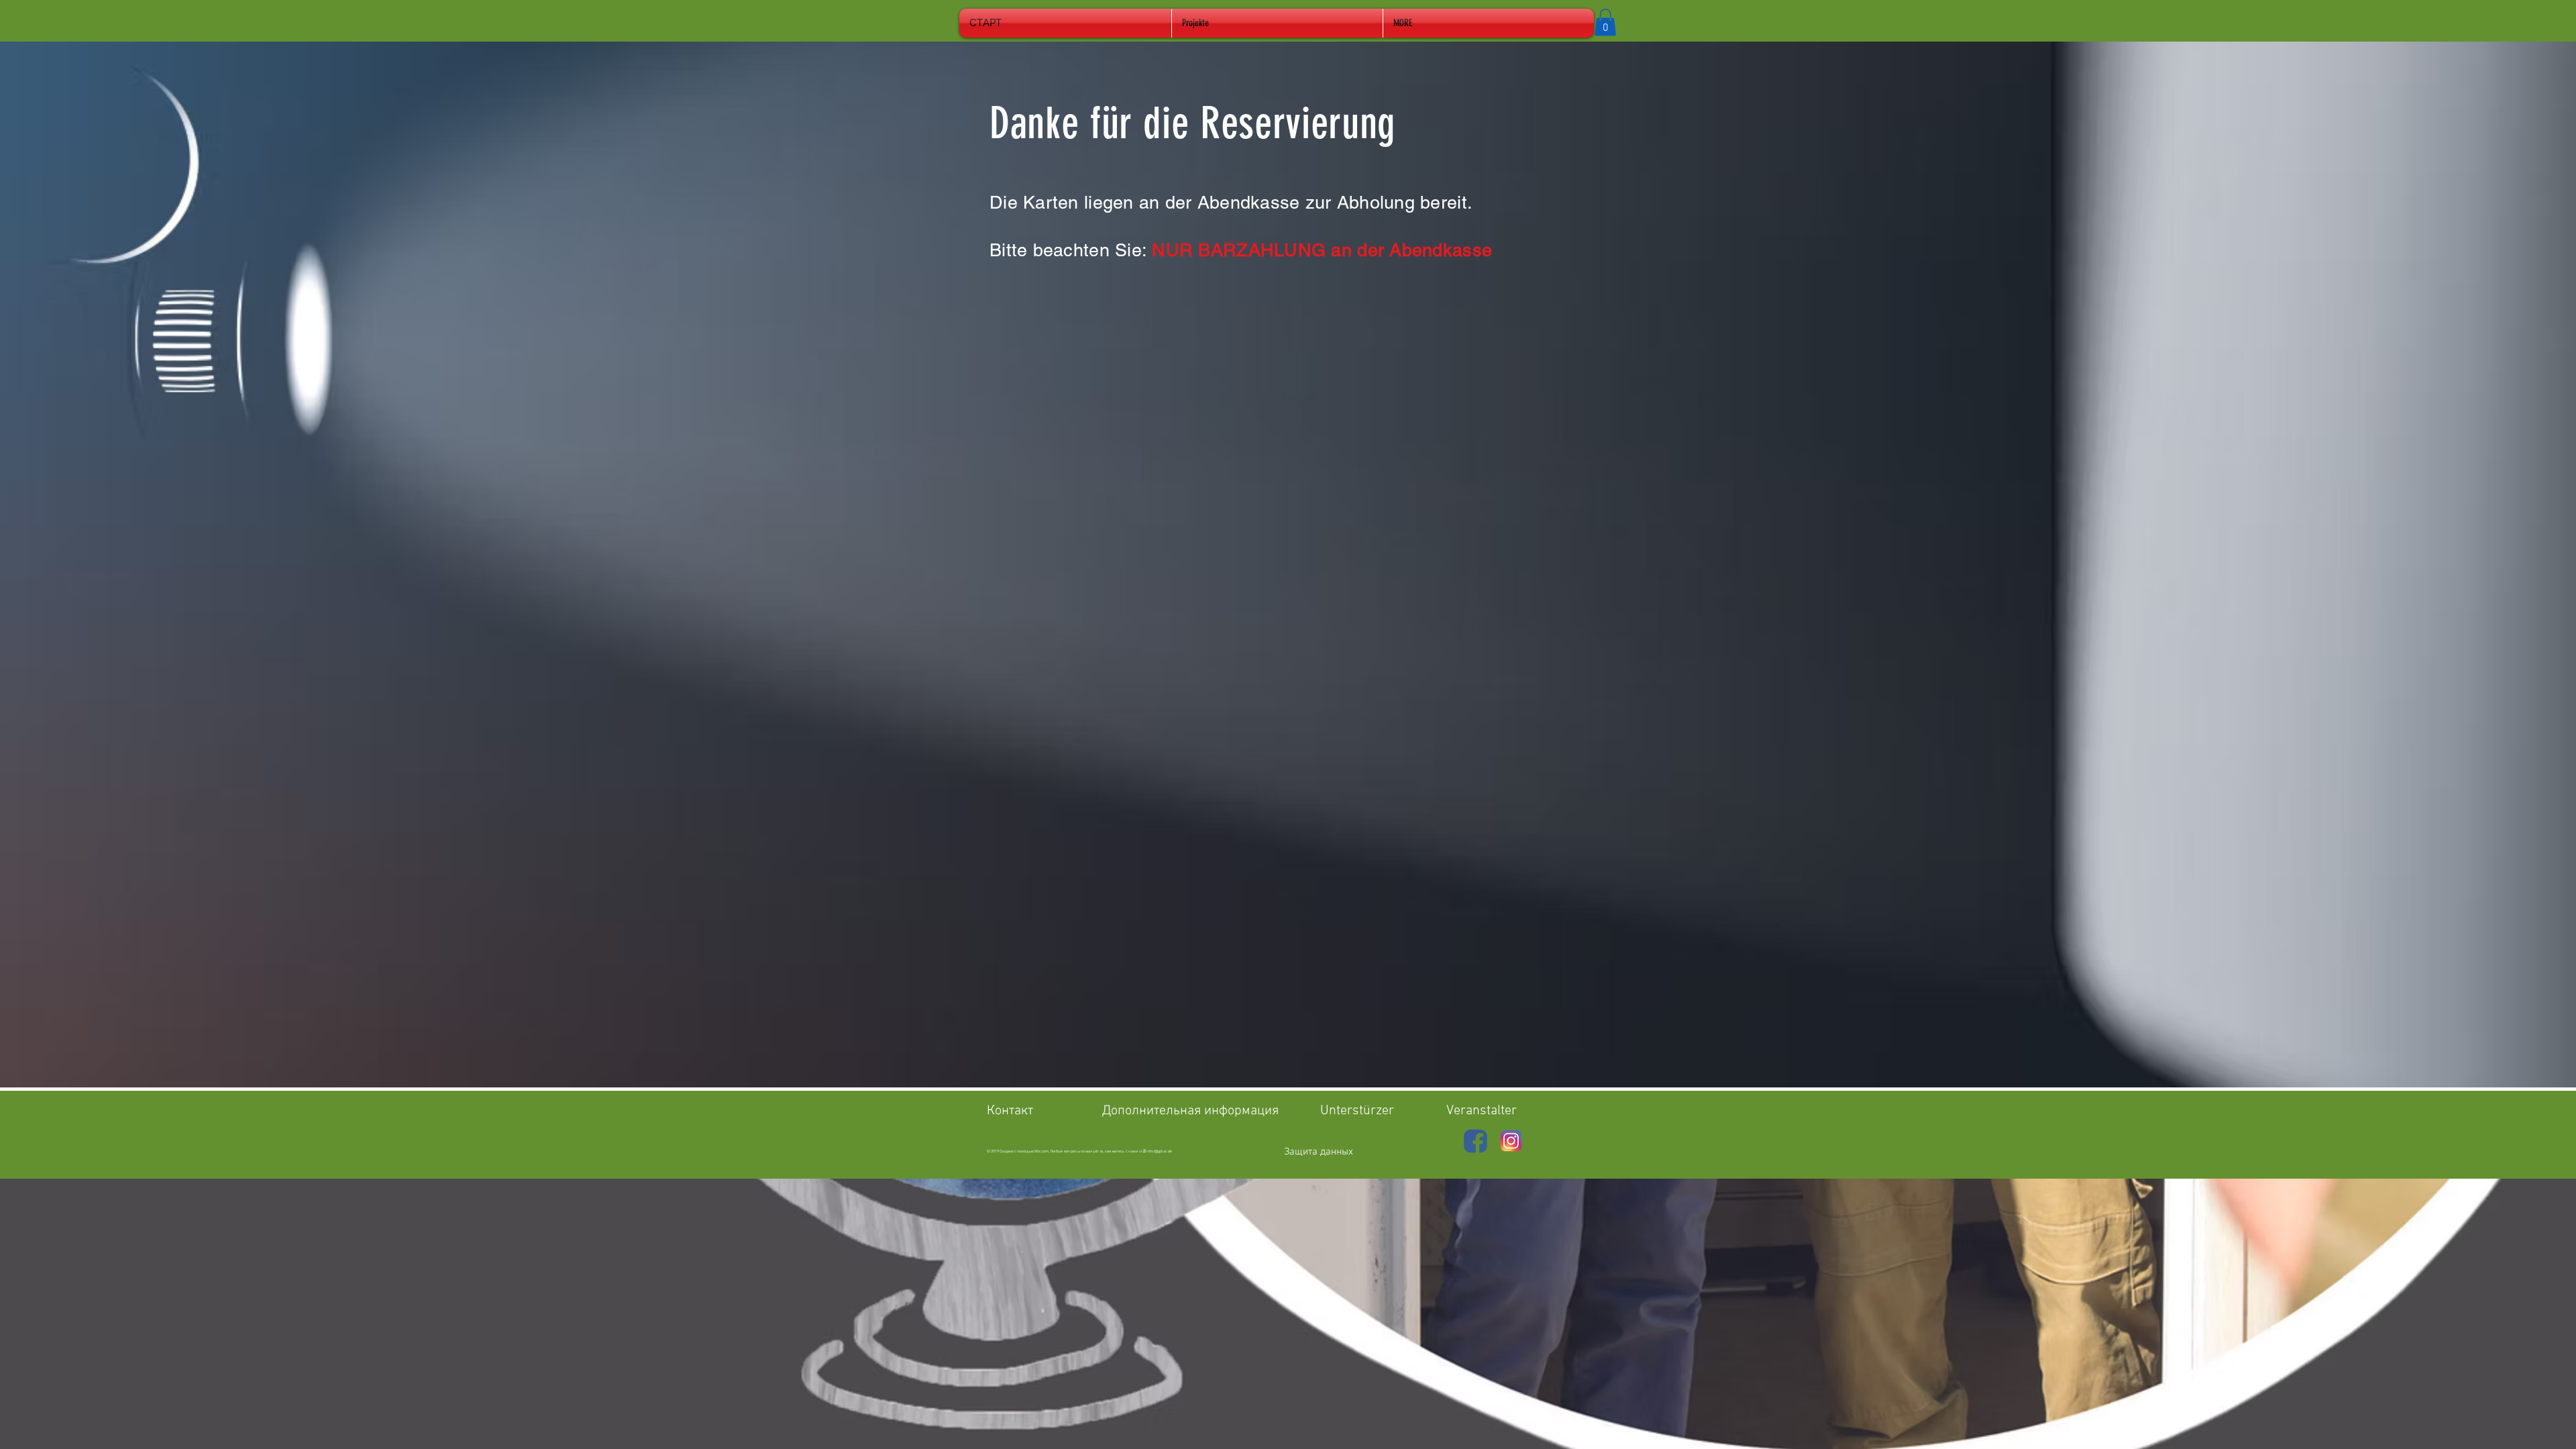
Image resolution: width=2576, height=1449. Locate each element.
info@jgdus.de (1159, 1151)
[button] (1605, 22)
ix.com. (1044, 1151)
